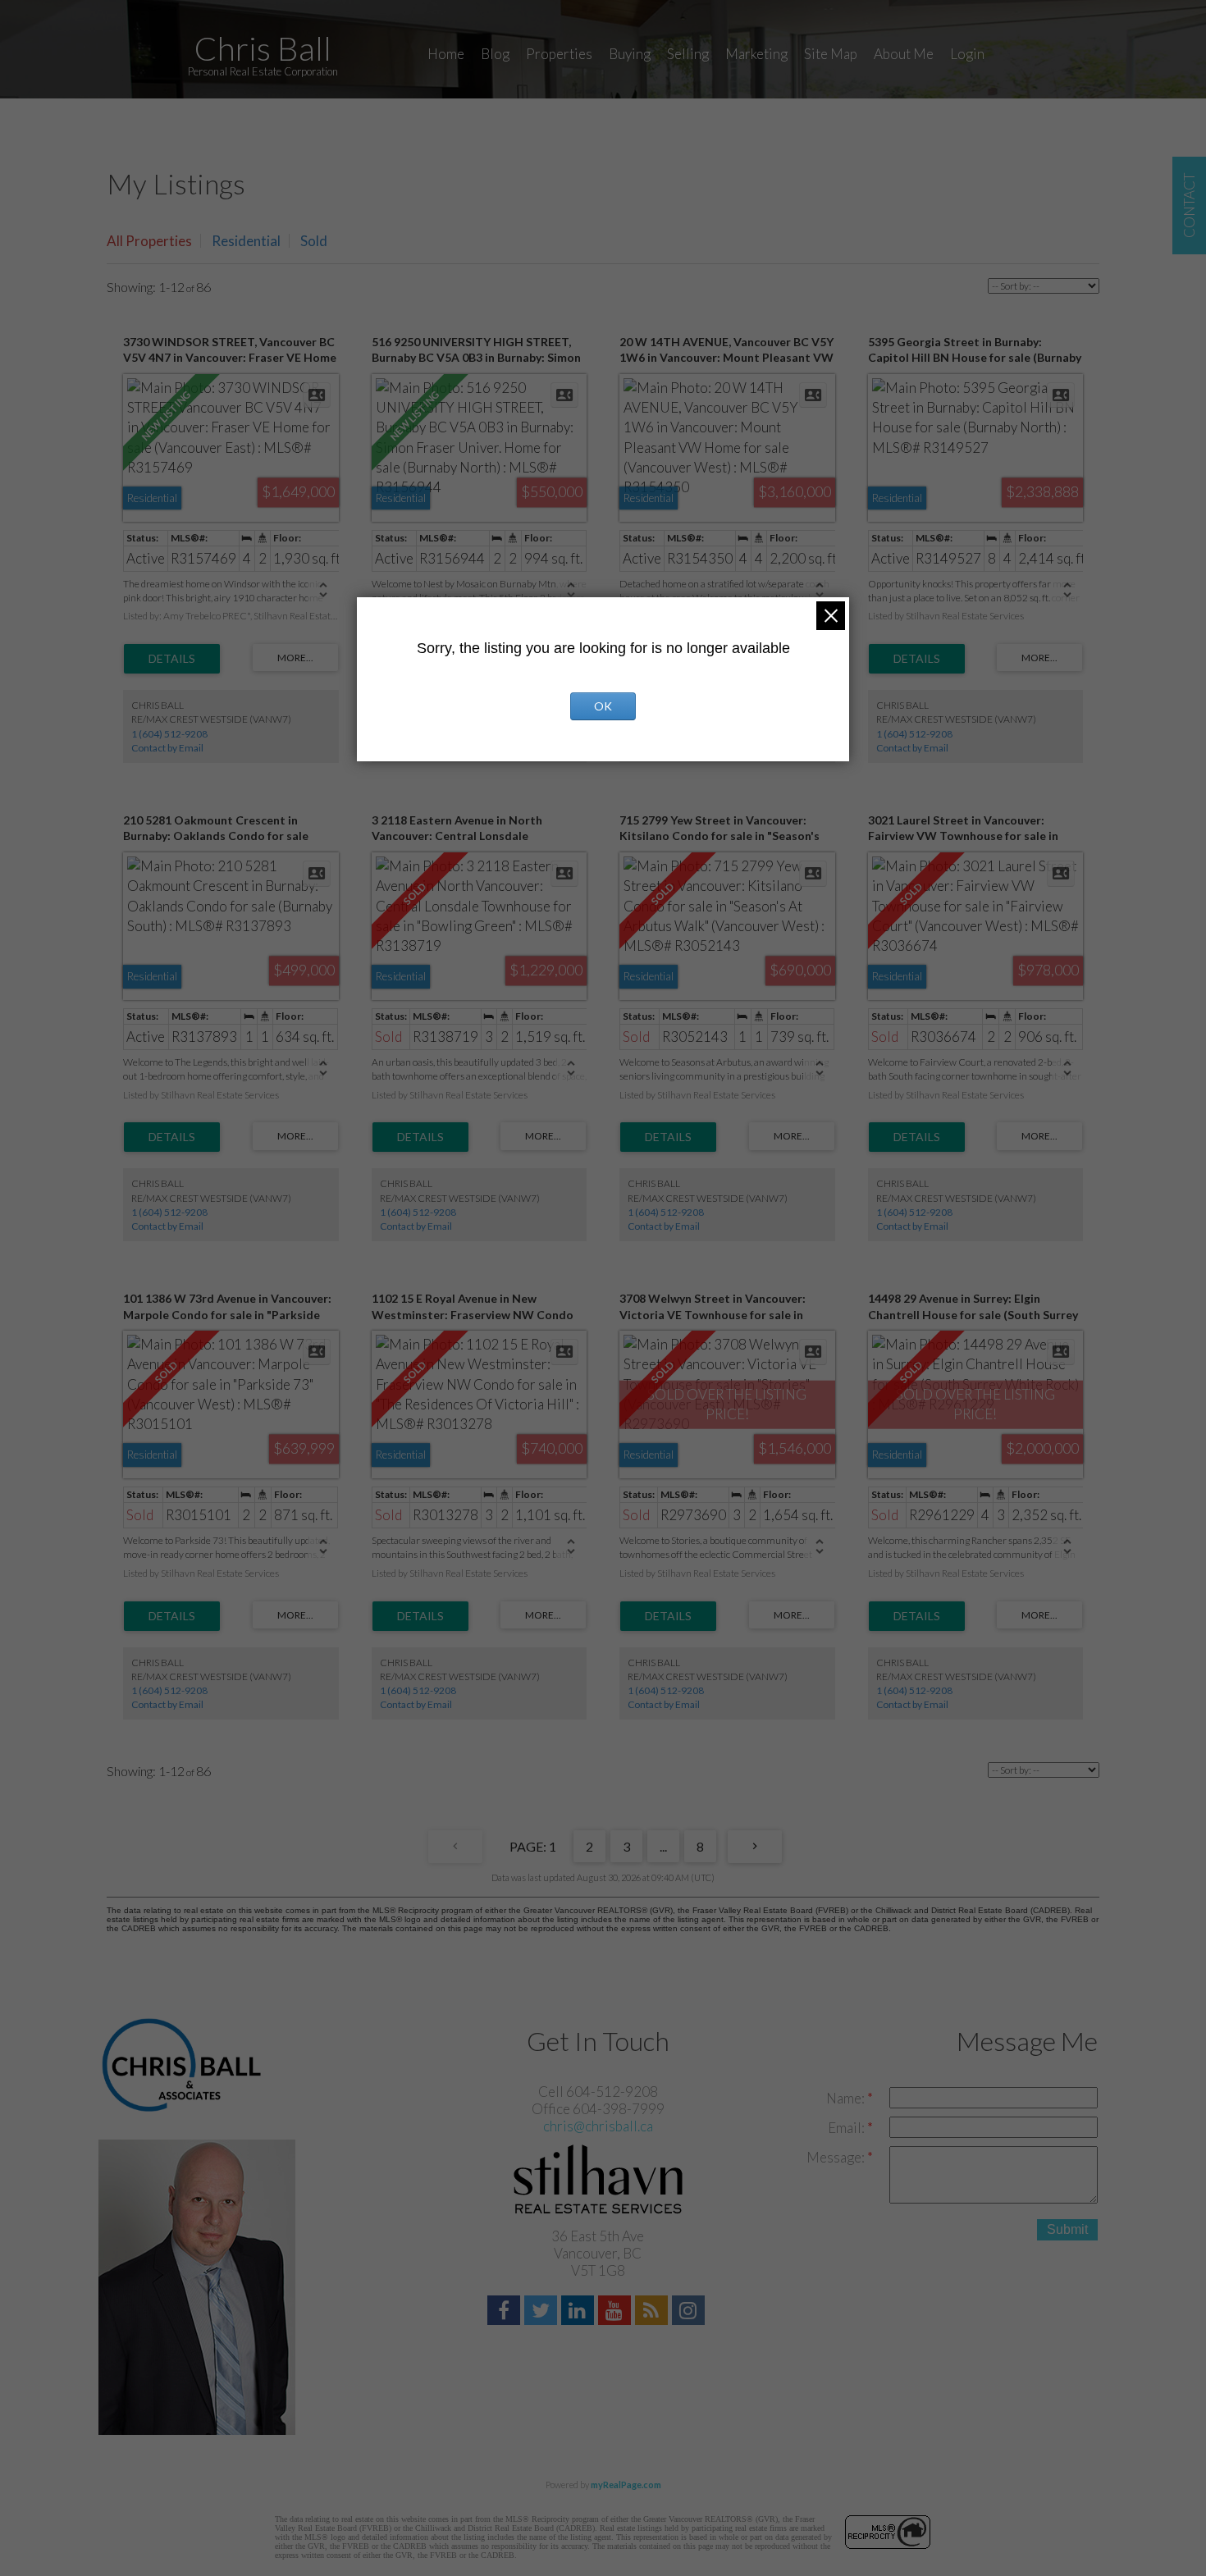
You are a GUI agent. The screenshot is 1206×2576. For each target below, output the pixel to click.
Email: (847, 2128)
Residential (246, 241)
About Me (904, 54)
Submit (1067, 2229)
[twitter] (543, 2312)
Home (446, 54)
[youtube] (617, 2312)
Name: (847, 2098)
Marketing (756, 54)
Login (967, 54)
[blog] (653, 2312)
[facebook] (506, 2312)
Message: (837, 2157)
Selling (688, 54)
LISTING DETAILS (172, 659)
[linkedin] (580, 2312)
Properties (559, 54)
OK (603, 706)
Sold (314, 241)
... (663, 1846)
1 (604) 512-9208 (169, 734)
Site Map (831, 54)
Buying (630, 54)
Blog (495, 54)
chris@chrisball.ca (598, 2126)
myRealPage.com (626, 2485)
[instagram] (690, 2312)
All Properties (149, 241)
